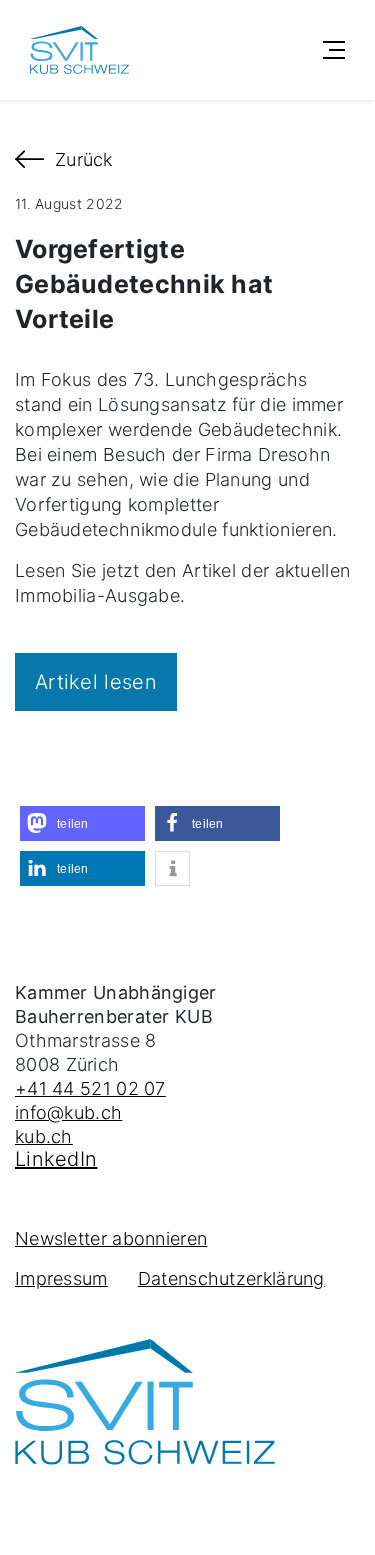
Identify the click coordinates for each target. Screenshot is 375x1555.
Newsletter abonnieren (111, 1238)
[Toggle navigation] (334, 50)
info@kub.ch (68, 1112)
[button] (82, 823)
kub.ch (44, 1136)
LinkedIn (56, 1159)
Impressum (61, 1278)
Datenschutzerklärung (231, 1278)
